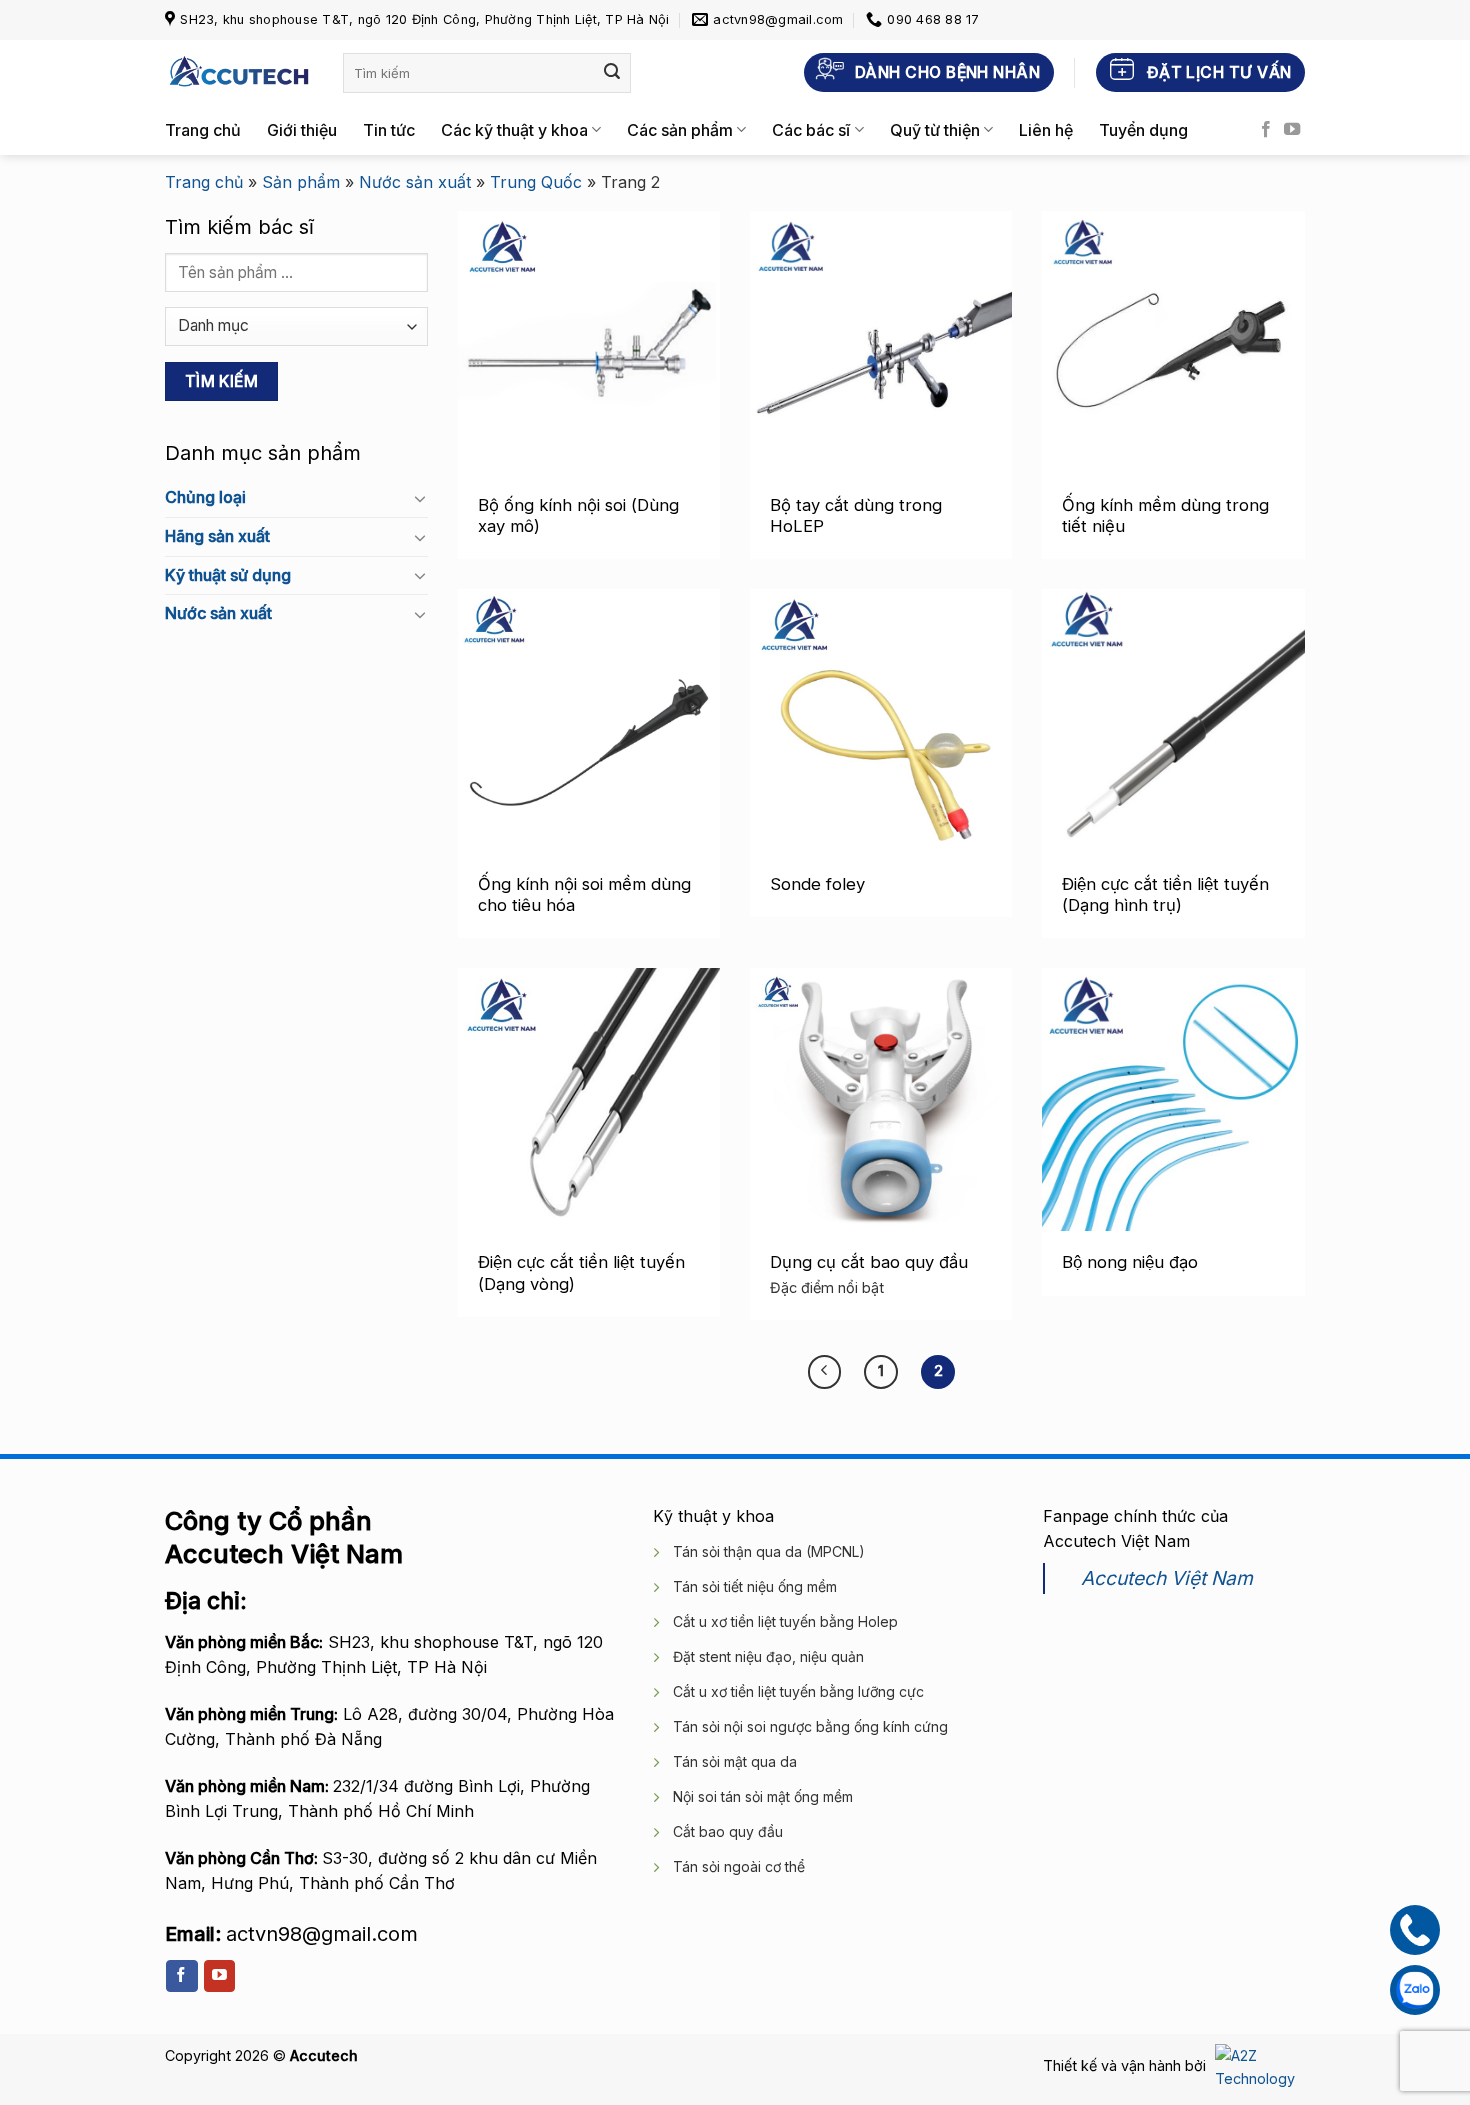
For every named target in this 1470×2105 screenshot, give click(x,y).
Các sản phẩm (680, 130)
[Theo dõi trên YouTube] (1292, 130)
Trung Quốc (536, 182)
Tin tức (389, 130)
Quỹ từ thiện (935, 130)
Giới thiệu (302, 130)
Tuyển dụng (1143, 130)
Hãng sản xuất (217, 536)
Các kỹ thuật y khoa (514, 130)
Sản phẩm (301, 182)
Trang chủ (203, 130)
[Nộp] (612, 73)
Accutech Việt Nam (1167, 1578)
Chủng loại (205, 497)
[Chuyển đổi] (420, 498)
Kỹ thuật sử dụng (228, 574)
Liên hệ (1046, 130)
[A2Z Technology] (1257, 2065)
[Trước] (825, 1372)
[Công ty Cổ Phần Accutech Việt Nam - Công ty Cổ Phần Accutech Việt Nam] (239, 72)
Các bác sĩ (811, 130)
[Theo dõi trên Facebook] (1266, 130)
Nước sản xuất (415, 182)
